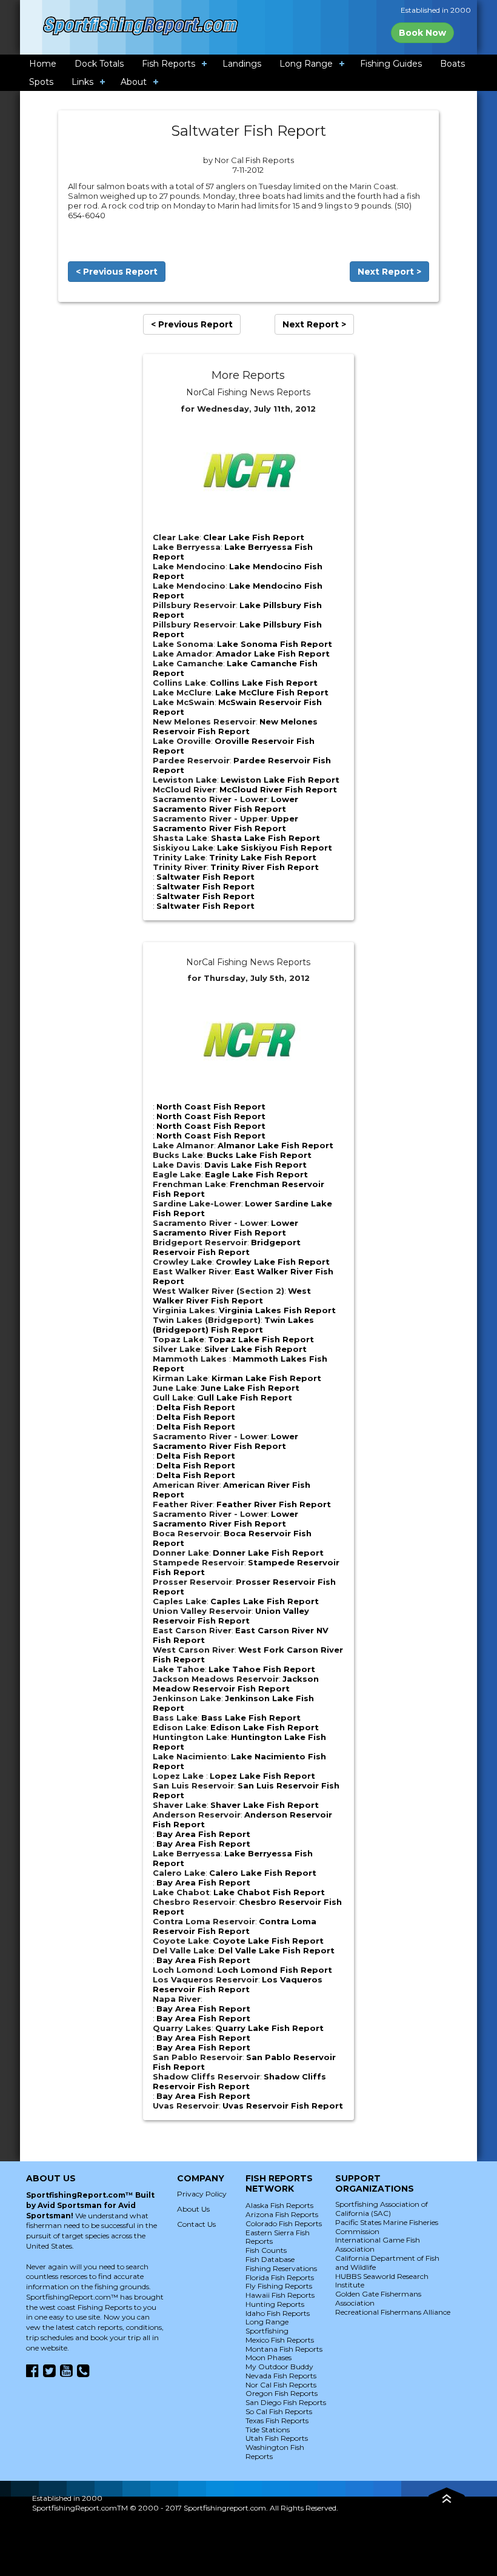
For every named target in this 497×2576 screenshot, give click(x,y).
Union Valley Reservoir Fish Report (231, 1616)
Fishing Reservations (281, 2268)
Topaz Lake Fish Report (261, 1339)
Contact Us (196, 2224)
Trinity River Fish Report (265, 867)
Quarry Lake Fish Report (269, 2028)
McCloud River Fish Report (278, 789)
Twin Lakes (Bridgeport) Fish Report (233, 1325)
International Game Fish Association (378, 2244)
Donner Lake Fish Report (268, 1553)
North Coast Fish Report (211, 1106)
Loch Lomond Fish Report (275, 1970)
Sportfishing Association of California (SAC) (382, 2209)
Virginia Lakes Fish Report (277, 1310)
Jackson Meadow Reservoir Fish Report (236, 1684)
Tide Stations (268, 2430)
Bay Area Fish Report (203, 1834)
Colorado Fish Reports (284, 2223)
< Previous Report (117, 272)
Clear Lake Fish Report (254, 537)
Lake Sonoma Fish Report (275, 644)
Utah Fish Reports (277, 2438)
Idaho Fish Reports (278, 2313)
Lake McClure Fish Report (272, 692)
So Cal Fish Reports (279, 2411)
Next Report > (389, 272)
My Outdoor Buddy (279, 2367)
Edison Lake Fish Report (265, 1727)
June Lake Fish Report (250, 1388)
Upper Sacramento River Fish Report (225, 823)
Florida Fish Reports (280, 2277)
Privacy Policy (202, 2194)
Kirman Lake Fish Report (266, 1378)
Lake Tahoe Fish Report (262, 1669)
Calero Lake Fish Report (263, 1873)
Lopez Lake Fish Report (262, 1776)
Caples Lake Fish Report (265, 1601)
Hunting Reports (275, 2304)
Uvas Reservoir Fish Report (283, 2106)
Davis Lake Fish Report (255, 1165)
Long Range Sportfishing (267, 2326)
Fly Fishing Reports (279, 2286)
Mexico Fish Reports (280, 2340)
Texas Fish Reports (277, 2420)
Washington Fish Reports (275, 2452)
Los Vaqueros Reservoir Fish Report (238, 1984)
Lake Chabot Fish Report (269, 1892)
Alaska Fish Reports (279, 2205)
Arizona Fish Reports (282, 2214)
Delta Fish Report (196, 1407)
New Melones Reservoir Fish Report (235, 726)
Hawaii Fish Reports (280, 2295)
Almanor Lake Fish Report (275, 1145)
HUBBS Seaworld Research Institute (382, 2281)
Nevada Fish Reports (281, 2376)
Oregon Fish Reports (282, 2393)
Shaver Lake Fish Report (265, 1805)
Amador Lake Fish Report (273, 654)
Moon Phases (269, 2357)
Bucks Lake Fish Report (259, 1155)
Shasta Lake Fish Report (265, 838)
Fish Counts (266, 2250)
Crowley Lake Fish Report (273, 1262)
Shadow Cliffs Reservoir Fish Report (239, 2081)
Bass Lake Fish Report (251, 1718)
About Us (193, 2209)
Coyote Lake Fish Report (268, 1941)
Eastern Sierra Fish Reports (278, 2237)
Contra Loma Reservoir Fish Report (235, 1926)
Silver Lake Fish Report (255, 1349)
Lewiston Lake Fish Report (280, 780)
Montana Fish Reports (284, 2349)
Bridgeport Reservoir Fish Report (227, 1247)
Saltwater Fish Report (205, 877)
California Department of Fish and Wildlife (387, 2263)
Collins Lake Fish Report (264, 683)
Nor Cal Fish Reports (281, 2385)
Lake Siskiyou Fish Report (275, 848)
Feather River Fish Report (274, 1504)
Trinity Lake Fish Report (263, 857)
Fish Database (270, 2259)
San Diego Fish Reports (286, 2402)
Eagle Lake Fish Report (256, 1174)
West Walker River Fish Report (232, 1296)
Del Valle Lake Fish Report (276, 1950)
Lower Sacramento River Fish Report (225, 804)
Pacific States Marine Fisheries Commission (387, 2227)
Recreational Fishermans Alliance (393, 2312)
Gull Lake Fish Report (245, 1397)
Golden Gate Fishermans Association (378, 2298)
